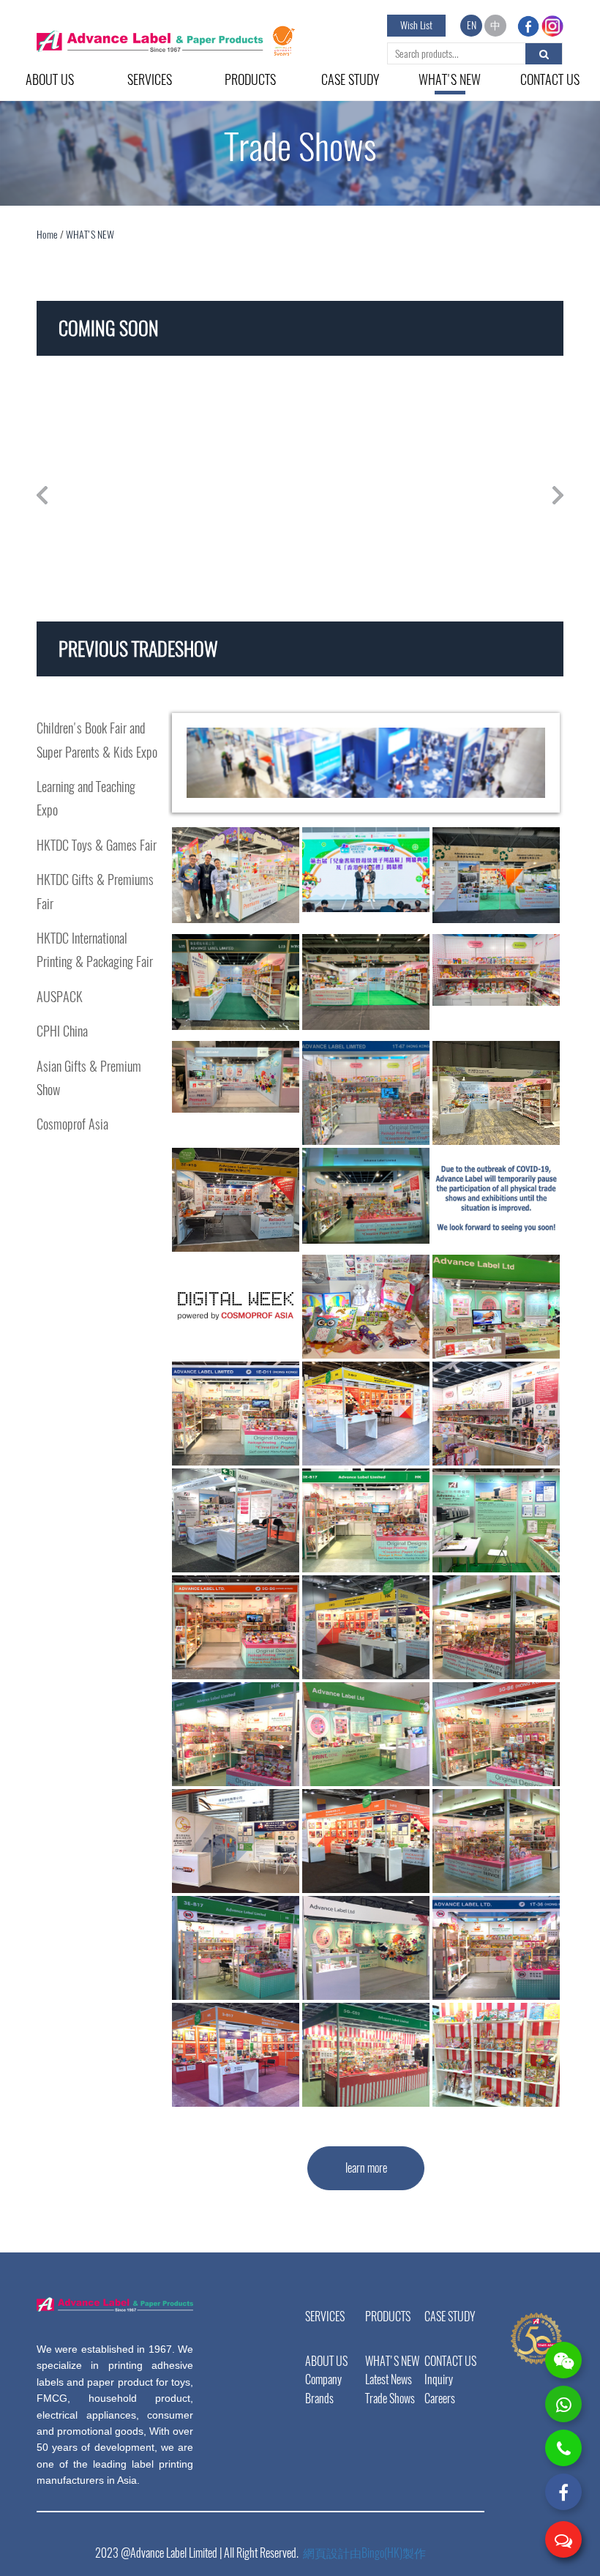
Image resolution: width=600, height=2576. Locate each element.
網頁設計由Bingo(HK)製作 (364, 2553)
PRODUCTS (250, 79)
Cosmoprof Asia (72, 1124)
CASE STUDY (350, 79)
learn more (366, 2168)
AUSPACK (60, 997)
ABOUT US (50, 79)
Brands (319, 2398)
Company (323, 2379)
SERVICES (150, 79)
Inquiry (439, 2379)
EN (472, 25)
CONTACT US (550, 79)
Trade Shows (390, 2398)
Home (48, 235)
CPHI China (62, 1031)
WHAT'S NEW (450, 79)
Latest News (389, 2379)
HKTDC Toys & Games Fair (97, 845)
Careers (440, 2398)
